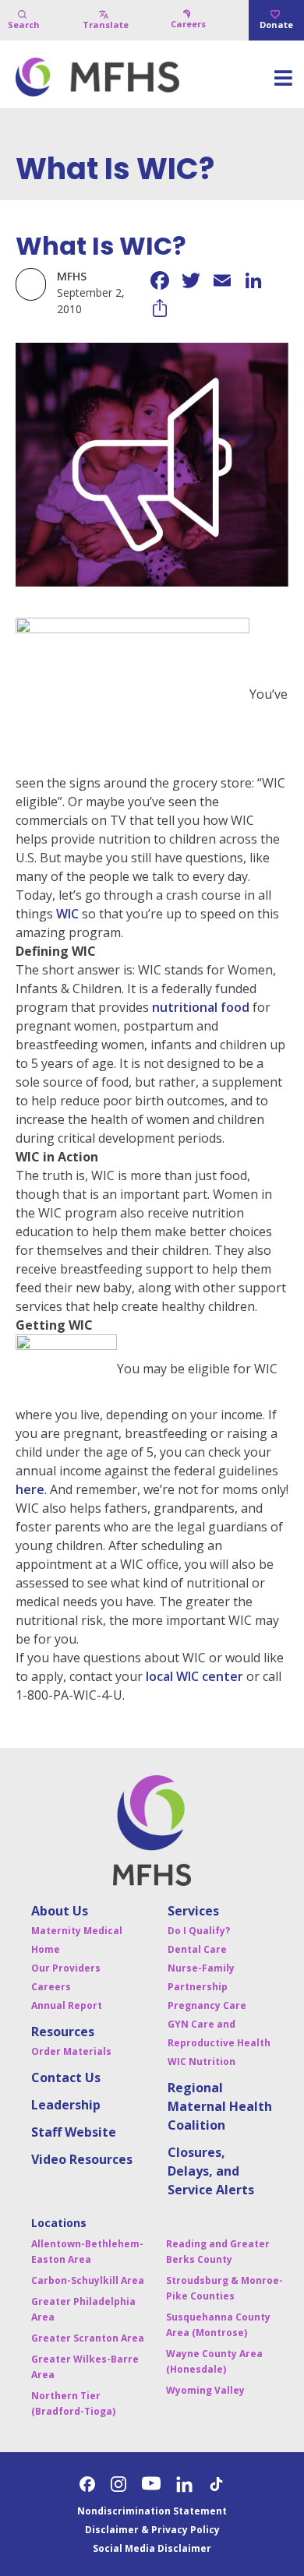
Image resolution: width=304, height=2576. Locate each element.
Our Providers (66, 1968)
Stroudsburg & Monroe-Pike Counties (224, 2288)
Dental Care (197, 1949)
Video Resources (82, 2159)
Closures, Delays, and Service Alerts (211, 2171)
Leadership (66, 2105)
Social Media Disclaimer (152, 2548)
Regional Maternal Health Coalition (220, 2106)
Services (193, 1911)
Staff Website (74, 2132)
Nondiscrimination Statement (152, 2511)
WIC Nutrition (201, 2062)
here (30, 1489)
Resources (63, 2032)
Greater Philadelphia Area (83, 2309)
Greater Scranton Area (88, 2338)
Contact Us (66, 2077)
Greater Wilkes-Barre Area (85, 2367)
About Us (60, 1911)
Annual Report (67, 2005)
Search (24, 25)
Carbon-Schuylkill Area (88, 2280)
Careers (188, 24)
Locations (59, 2223)
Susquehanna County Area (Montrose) (218, 2325)
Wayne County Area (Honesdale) (214, 2361)
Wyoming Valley (205, 2390)
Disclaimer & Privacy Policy (152, 2530)
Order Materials (71, 2051)
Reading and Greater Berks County (218, 2252)
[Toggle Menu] (283, 83)
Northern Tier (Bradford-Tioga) (73, 2403)
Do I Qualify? (199, 1931)
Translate (106, 25)
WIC (67, 914)
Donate (276, 25)
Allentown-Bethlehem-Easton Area (87, 2252)
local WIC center (194, 1676)
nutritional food (201, 1007)
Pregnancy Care (207, 2005)
